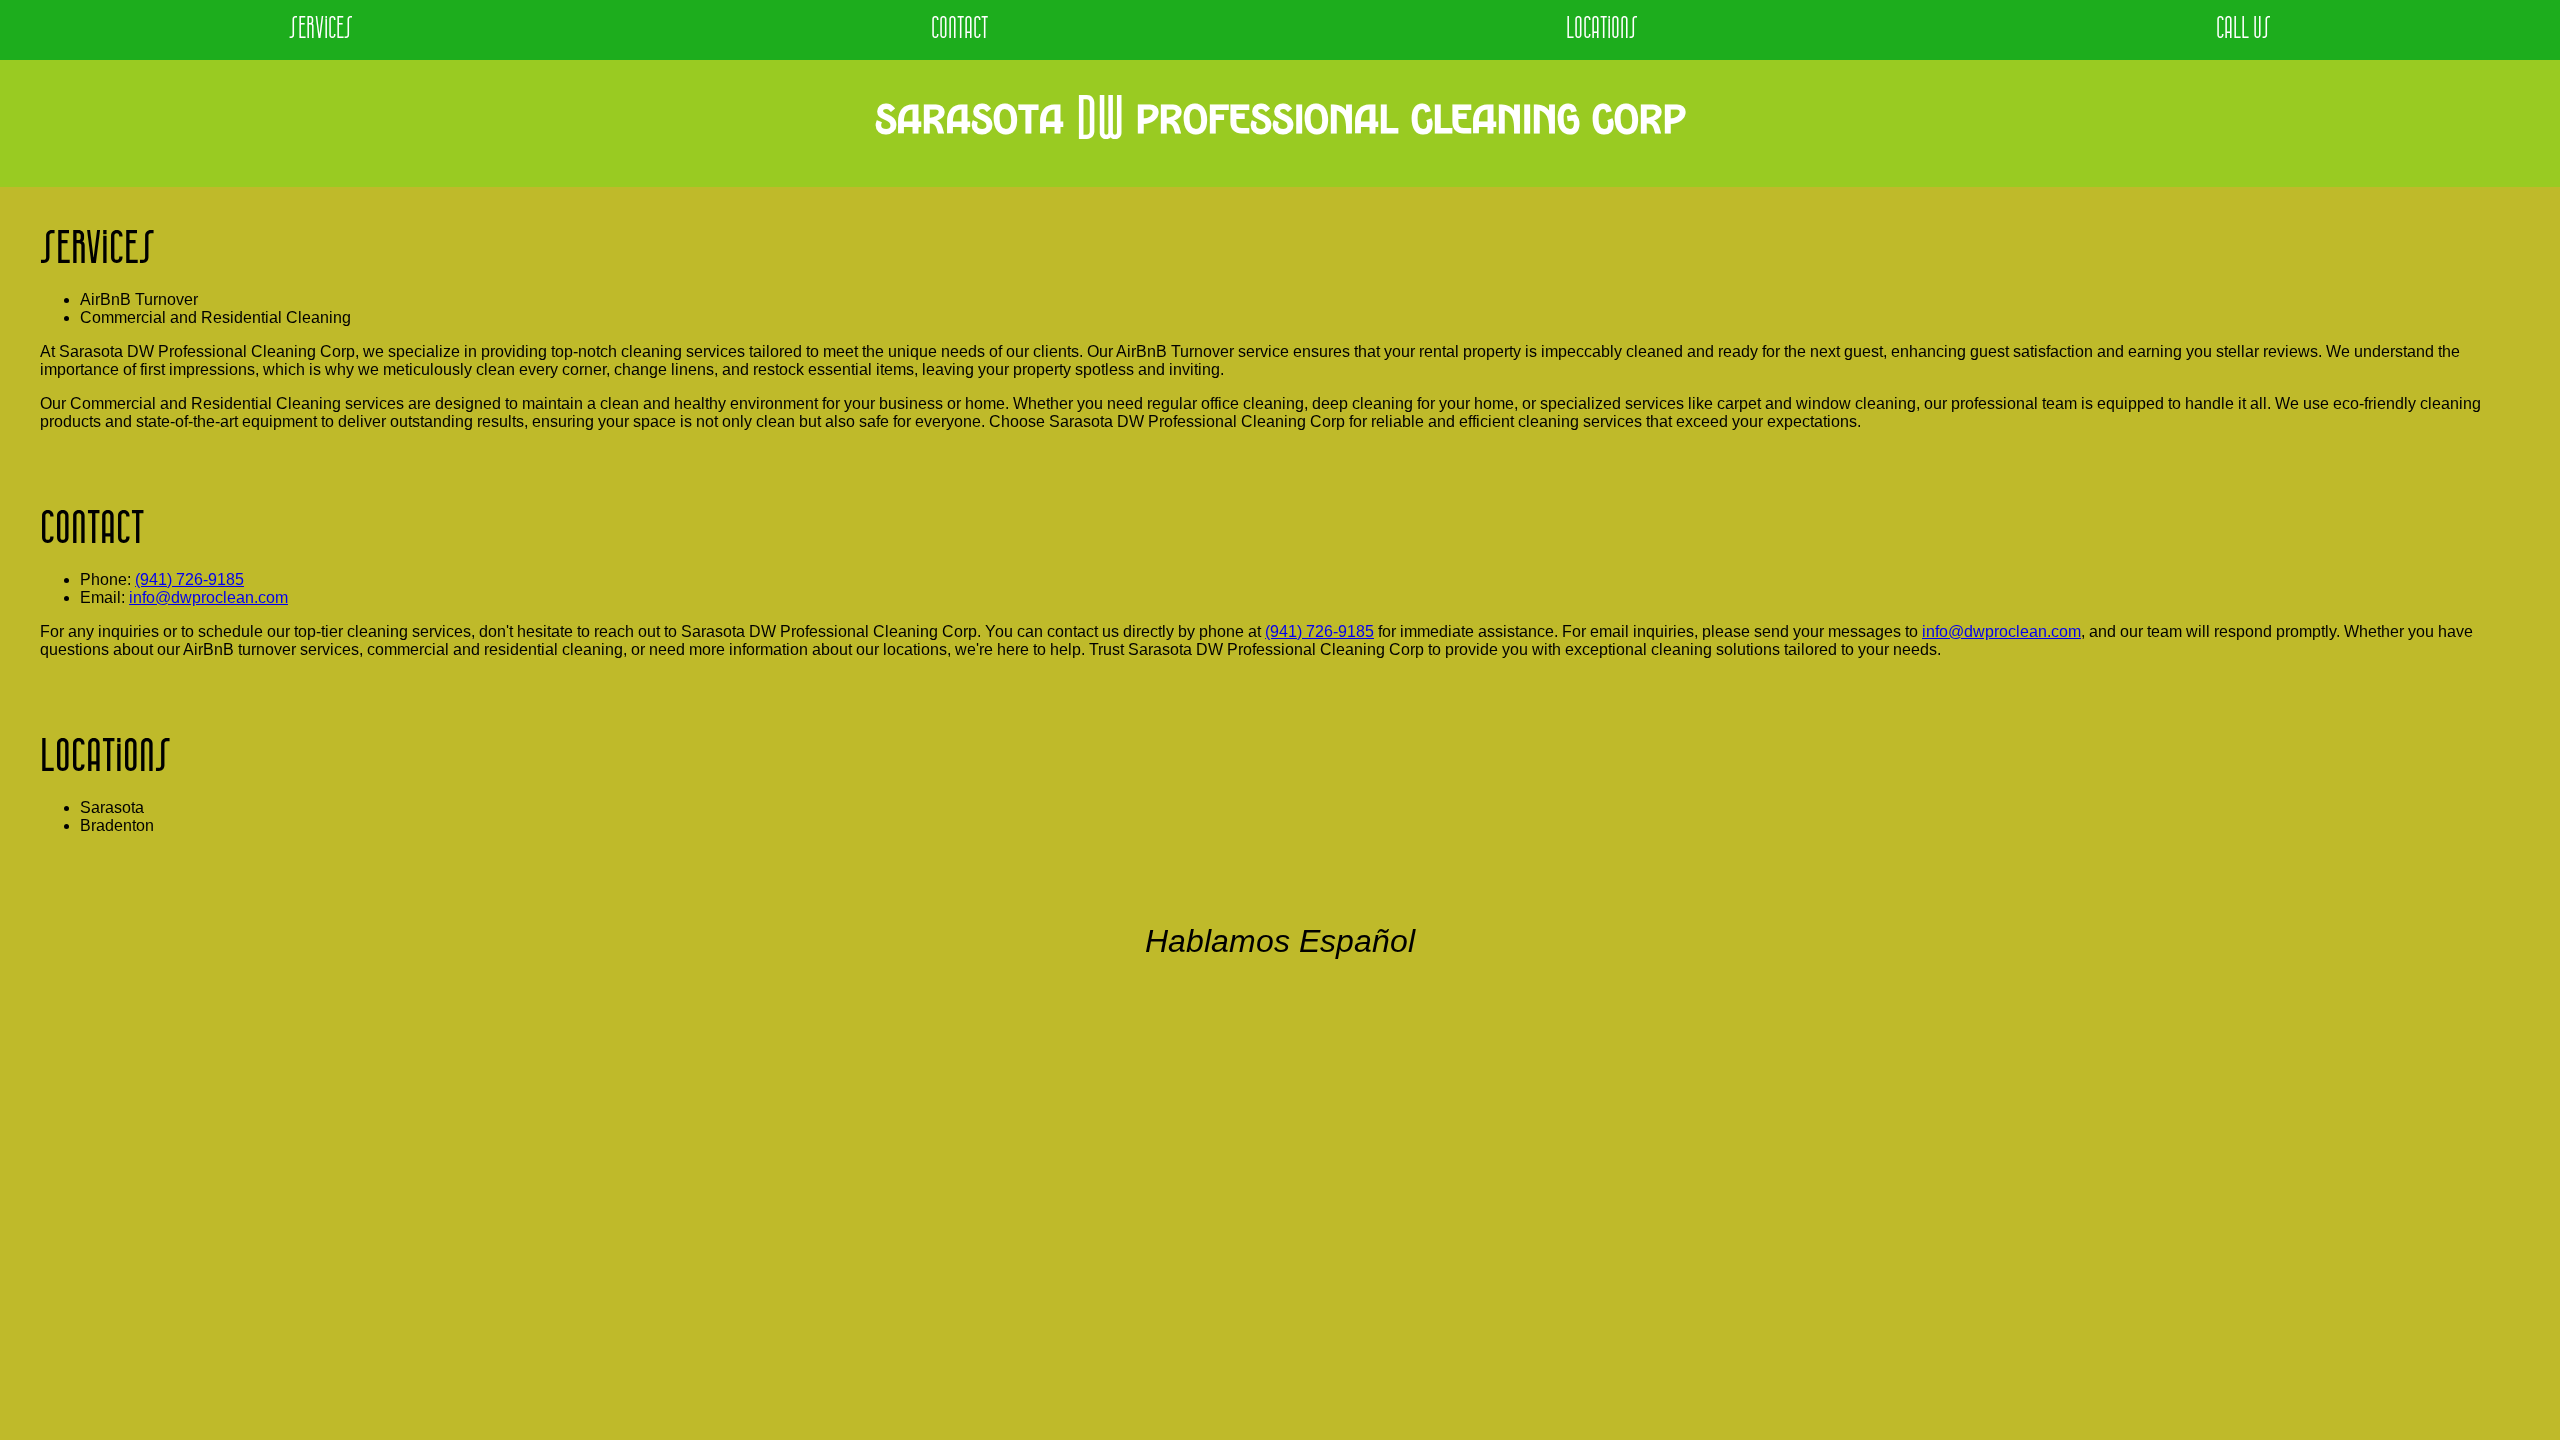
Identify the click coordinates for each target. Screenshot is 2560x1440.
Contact (959, 30)
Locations (1602, 30)
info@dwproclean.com (208, 597)
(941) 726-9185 (189, 579)
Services (321, 30)
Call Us (2243, 30)
